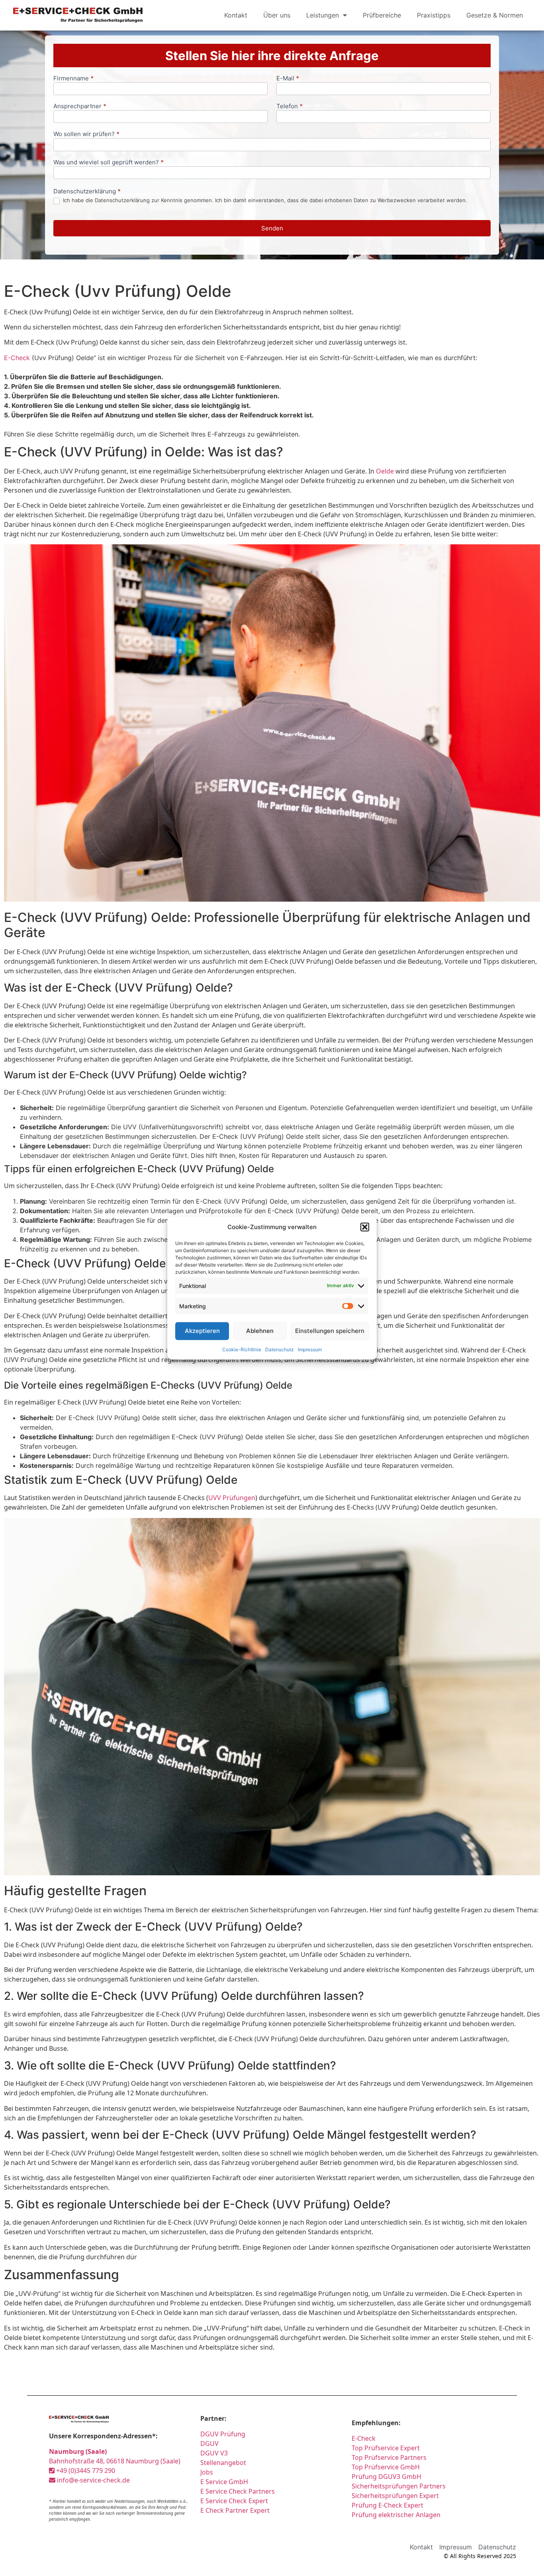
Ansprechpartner (80, 106)
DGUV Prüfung (223, 2434)
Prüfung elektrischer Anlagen (396, 2515)
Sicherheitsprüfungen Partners (399, 2486)
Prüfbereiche (382, 15)
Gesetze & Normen (495, 15)
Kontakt (236, 15)
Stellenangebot (223, 2463)
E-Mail (288, 79)
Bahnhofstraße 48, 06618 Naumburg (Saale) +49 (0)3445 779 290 (115, 2461)
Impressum (310, 1349)
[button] (365, 1227)
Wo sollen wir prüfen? (86, 134)
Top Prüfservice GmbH (386, 2467)
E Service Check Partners (238, 2491)
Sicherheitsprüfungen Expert (395, 2496)
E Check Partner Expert (235, 2510)
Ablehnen (260, 1331)
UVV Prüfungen (232, 1498)
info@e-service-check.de (93, 2480)
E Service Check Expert (234, 2501)
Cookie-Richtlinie (242, 1349)
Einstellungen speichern (330, 1331)
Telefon (290, 106)
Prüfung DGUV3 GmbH (386, 2477)
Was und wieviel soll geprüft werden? (109, 163)
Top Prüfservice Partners (389, 2457)
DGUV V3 (214, 2453)
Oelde (385, 471)
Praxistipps (434, 15)
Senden (272, 228)
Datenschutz (280, 1349)
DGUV (209, 2443)
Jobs (207, 2472)
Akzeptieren (202, 1331)
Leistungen (323, 15)
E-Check (17, 358)
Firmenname (73, 79)
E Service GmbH (224, 2482)
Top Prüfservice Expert (386, 2448)
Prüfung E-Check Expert (387, 2505)
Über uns (277, 15)
